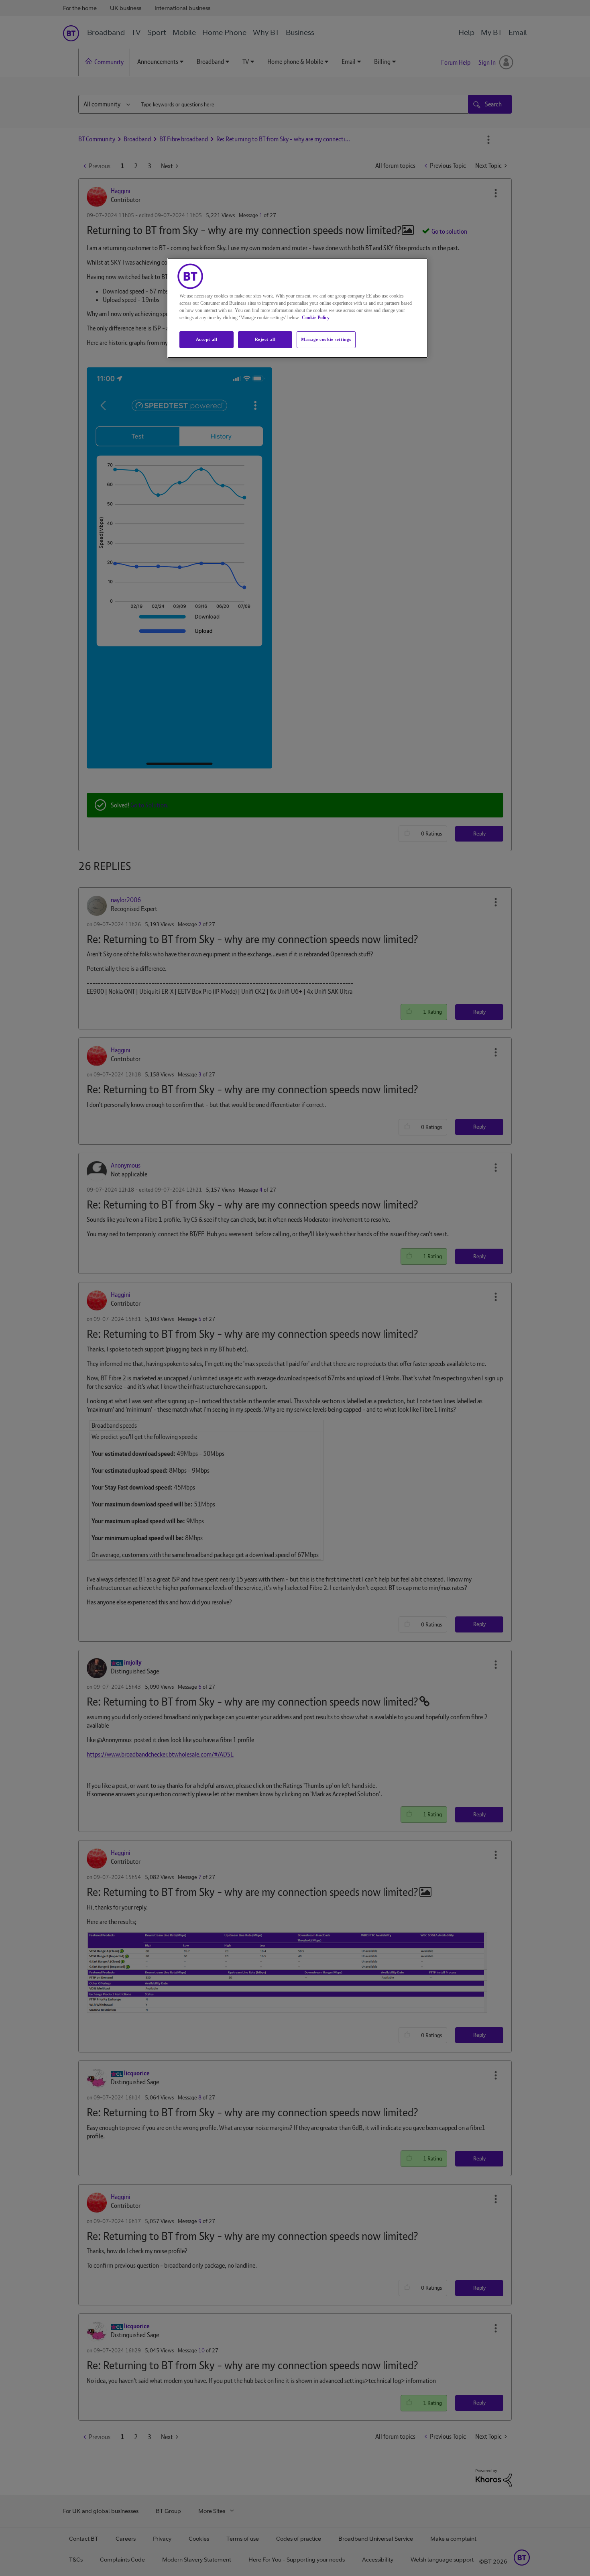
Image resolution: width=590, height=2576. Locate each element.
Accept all (207, 339)
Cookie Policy (316, 318)
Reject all (265, 339)
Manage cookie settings (326, 339)
